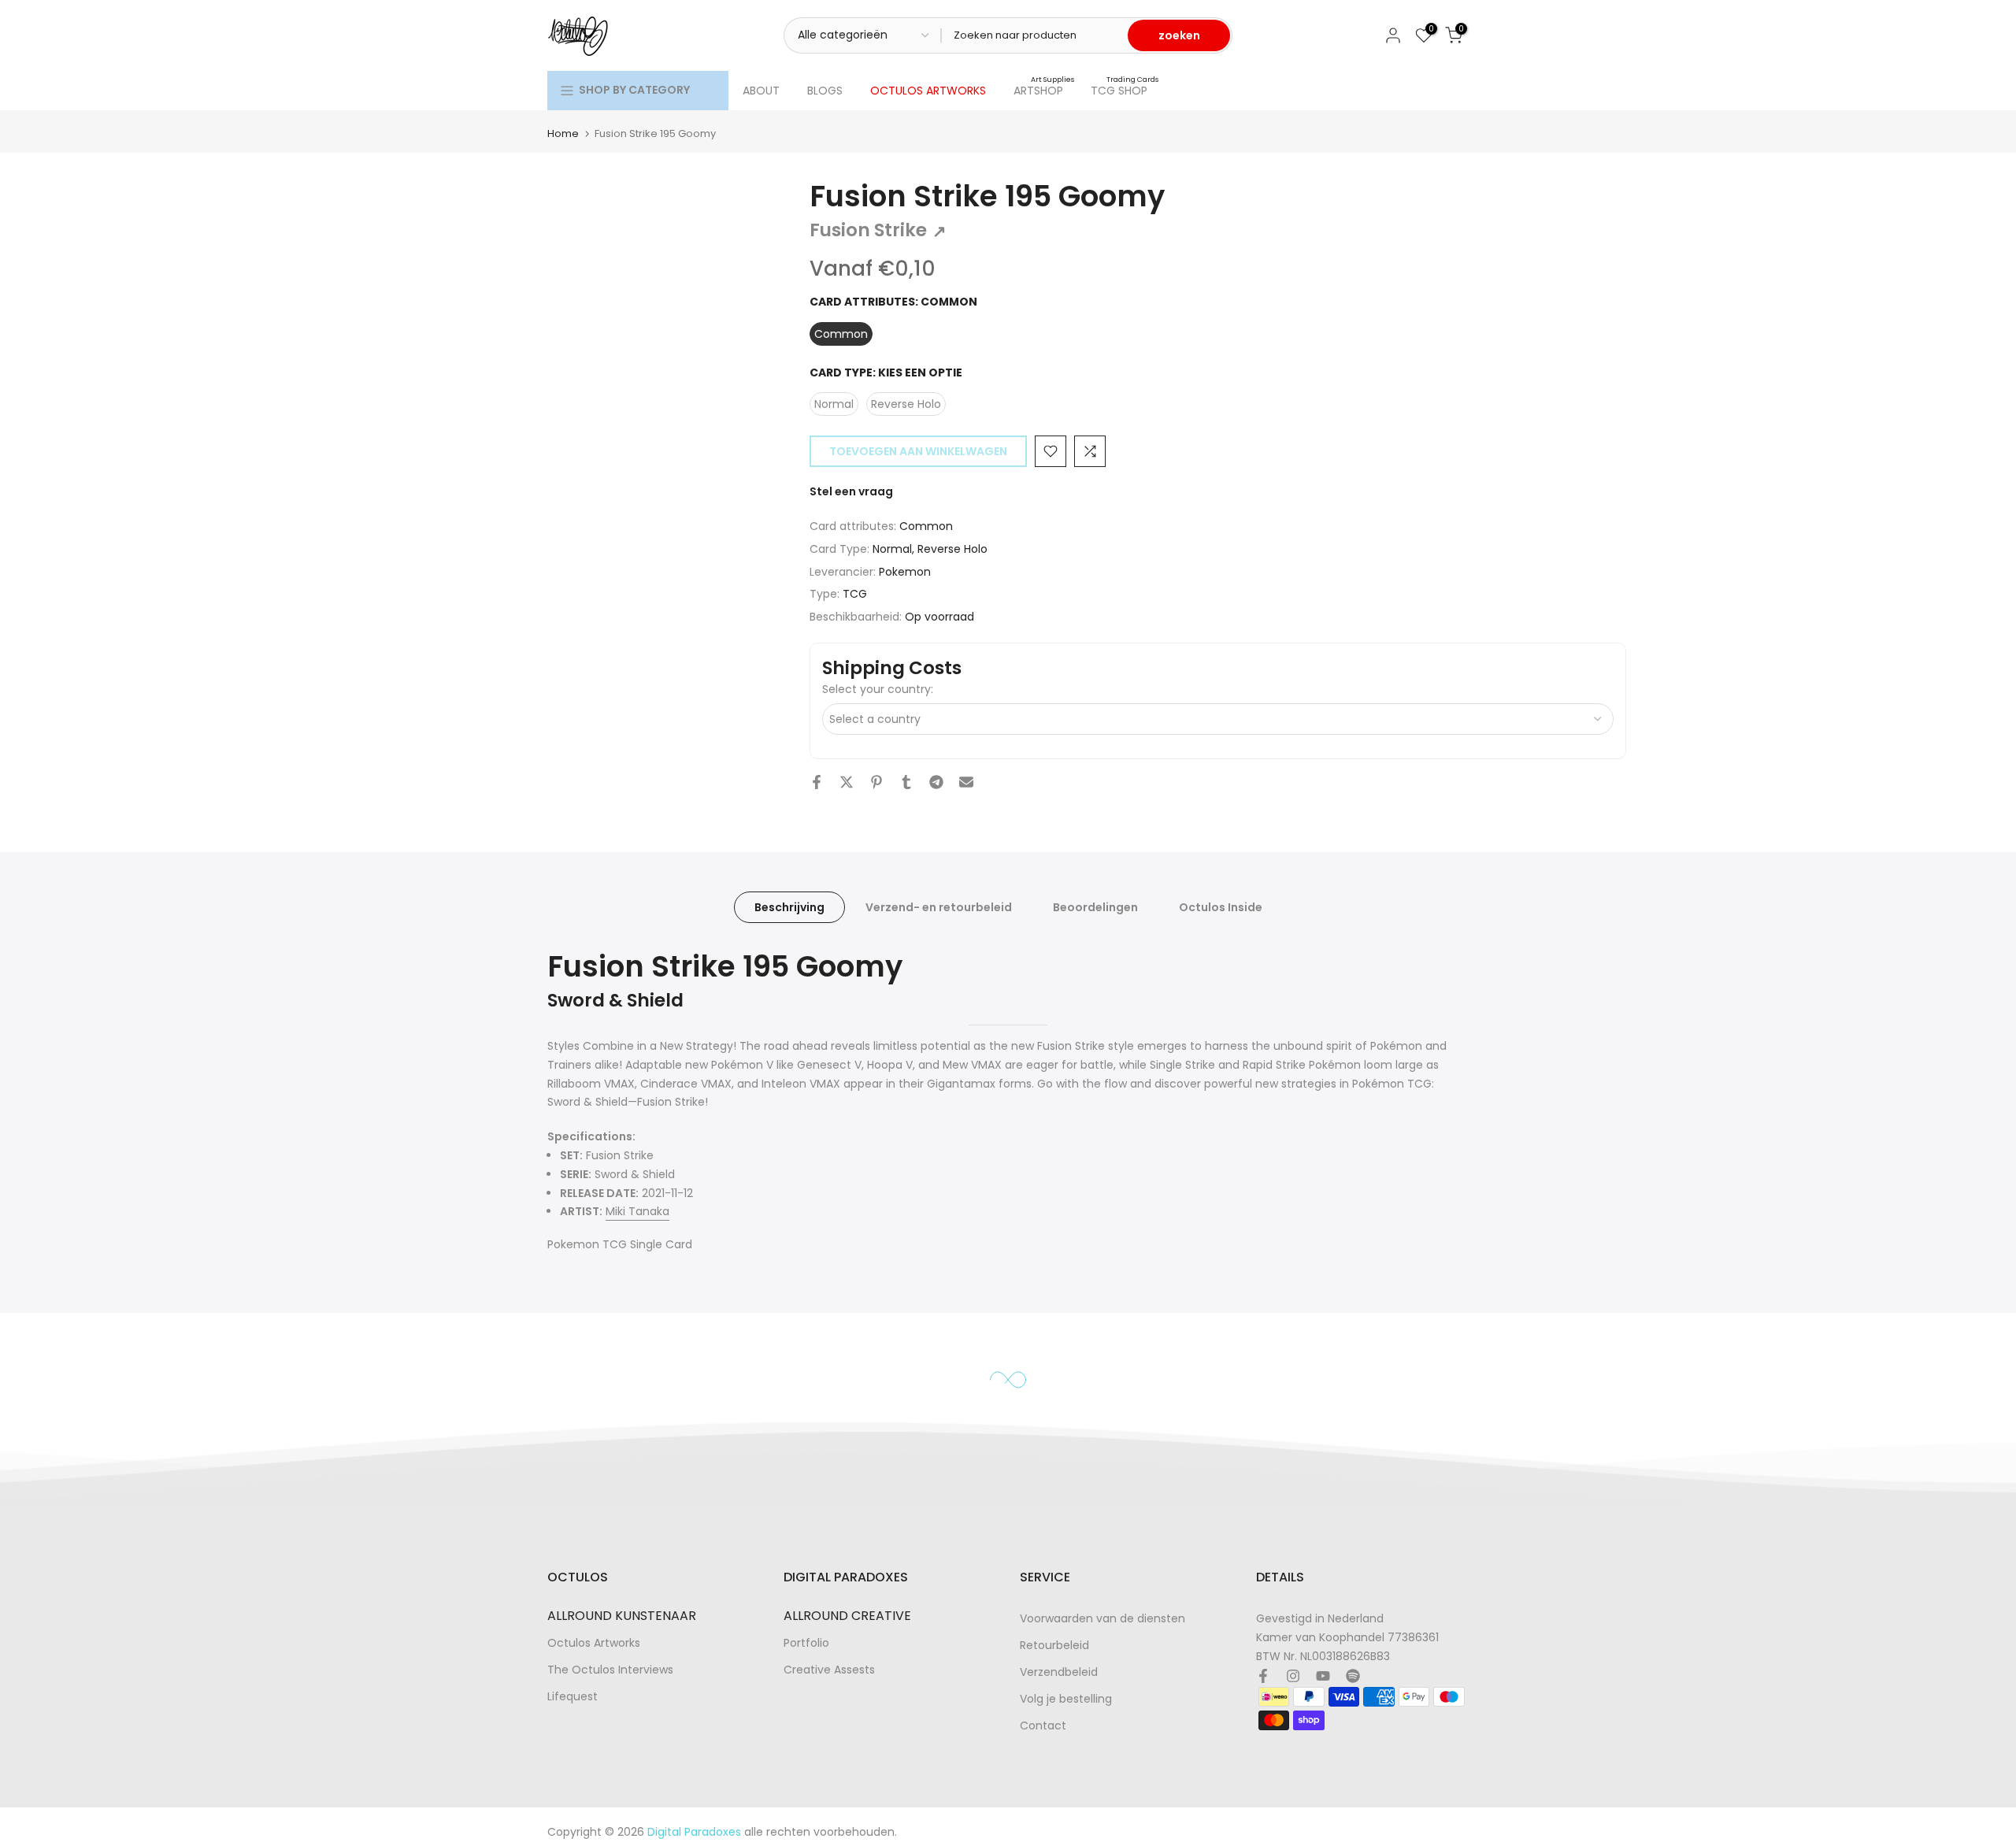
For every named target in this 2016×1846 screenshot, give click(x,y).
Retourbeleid (1054, 1646)
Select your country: (878, 689)
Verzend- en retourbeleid (939, 907)
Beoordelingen (1095, 907)
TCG (855, 594)
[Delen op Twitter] (847, 782)
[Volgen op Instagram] (1293, 1676)
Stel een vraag (851, 491)
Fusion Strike (878, 230)
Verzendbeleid (1059, 1672)
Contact (1043, 1726)
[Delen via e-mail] (966, 782)
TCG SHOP (1125, 90)
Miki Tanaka (637, 1211)
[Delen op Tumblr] (906, 782)
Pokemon (905, 572)
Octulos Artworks (594, 1643)
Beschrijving (789, 907)
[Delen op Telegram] (936, 782)
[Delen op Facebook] (817, 782)
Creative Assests (829, 1670)
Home (563, 133)
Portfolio (806, 1643)
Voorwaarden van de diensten (1102, 1619)
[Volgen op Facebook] (1263, 1676)
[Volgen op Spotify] (1353, 1676)
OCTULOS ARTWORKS (928, 91)
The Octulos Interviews (610, 1670)
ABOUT (761, 91)
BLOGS (825, 91)
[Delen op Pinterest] (876, 782)
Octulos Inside (1221, 907)
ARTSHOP (1044, 90)
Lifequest (573, 1697)
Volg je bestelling (1066, 1699)
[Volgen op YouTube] (1323, 1676)
